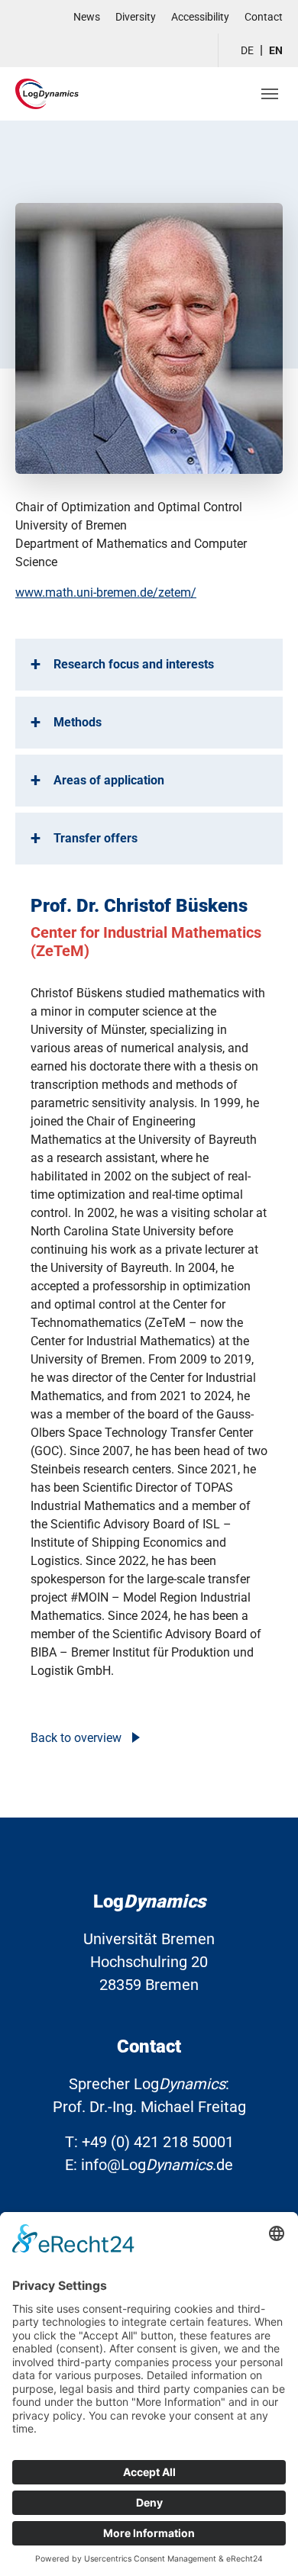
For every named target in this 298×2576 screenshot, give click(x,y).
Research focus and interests (134, 664)
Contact (264, 17)
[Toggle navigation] (270, 94)
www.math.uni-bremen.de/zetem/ (106, 592)
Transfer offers (96, 838)
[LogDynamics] (47, 93)
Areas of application (109, 780)
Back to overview (78, 1738)
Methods (78, 722)
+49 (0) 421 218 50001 (158, 2142)
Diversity (136, 17)
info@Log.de (157, 2165)
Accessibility (200, 17)
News (87, 17)
